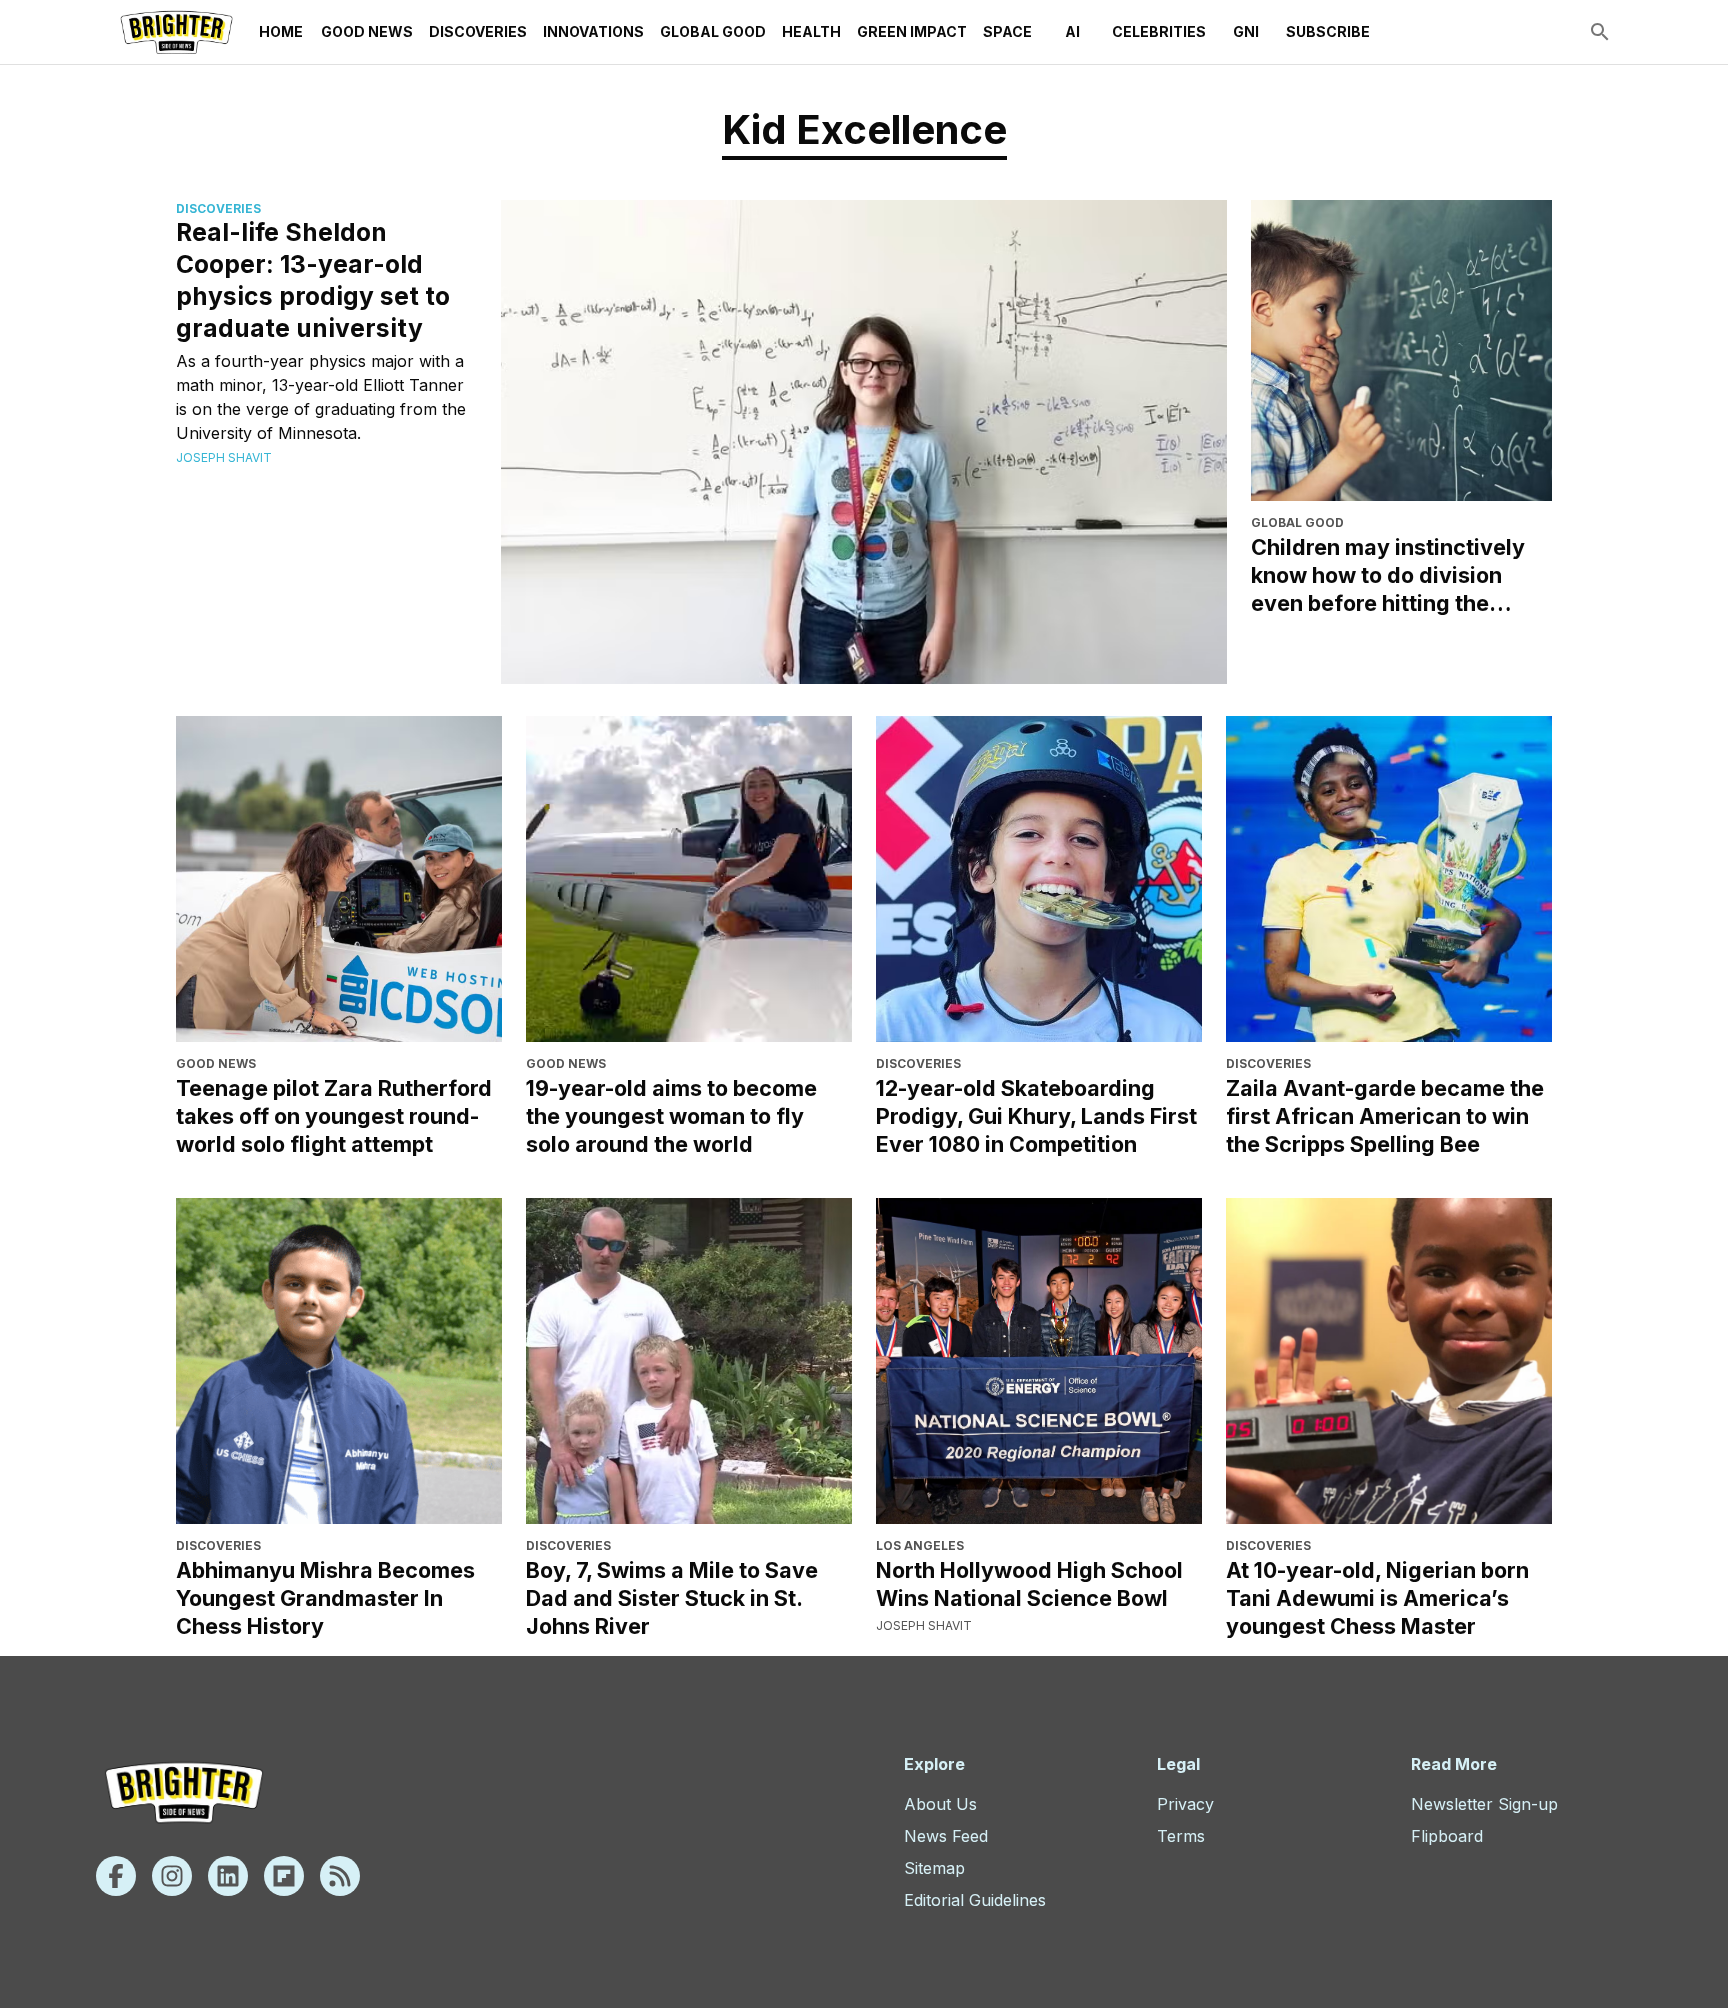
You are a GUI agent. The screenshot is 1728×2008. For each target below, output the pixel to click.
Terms (1181, 1836)
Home (281, 31)
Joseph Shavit (224, 457)
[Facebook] (116, 1876)
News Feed (946, 1836)
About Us (940, 1804)
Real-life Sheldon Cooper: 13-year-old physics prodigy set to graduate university (313, 280)
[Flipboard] (284, 1876)
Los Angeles (920, 1545)
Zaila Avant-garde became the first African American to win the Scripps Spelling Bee (1385, 1116)
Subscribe (1328, 31)
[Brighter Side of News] (176, 32)
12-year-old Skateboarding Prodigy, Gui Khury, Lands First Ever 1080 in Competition (1036, 1116)
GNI (1246, 31)
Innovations (593, 31)
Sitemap (934, 1868)
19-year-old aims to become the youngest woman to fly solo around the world (671, 1116)
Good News (367, 31)
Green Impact (912, 31)
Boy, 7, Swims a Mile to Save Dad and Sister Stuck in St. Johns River (672, 1598)
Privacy (1185, 1804)
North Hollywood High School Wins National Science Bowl (1029, 1584)
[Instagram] (172, 1876)
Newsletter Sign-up (1484, 1804)
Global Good (713, 31)
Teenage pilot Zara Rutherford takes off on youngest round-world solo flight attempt (334, 1116)
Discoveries (478, 31)
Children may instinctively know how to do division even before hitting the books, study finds (1388, 575)
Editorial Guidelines (975, 1900)
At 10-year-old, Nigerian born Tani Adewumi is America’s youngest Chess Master (1377, 1598)
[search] (1600, 32)
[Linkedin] (228, 1876)
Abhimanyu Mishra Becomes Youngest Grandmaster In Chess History (325, 1598)
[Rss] (340, 1876)
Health (811, 31)
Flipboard (1447, 1836)
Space (1007, 31)
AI (1072, 31)
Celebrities (1159, 31)
